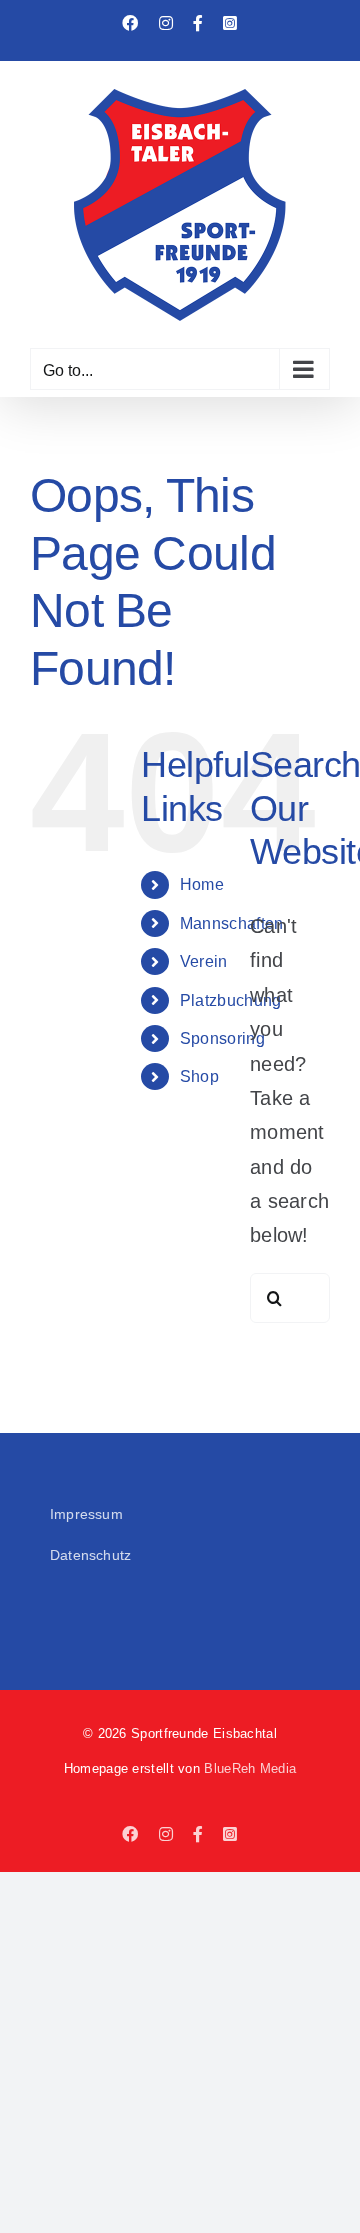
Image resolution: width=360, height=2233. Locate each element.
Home (202, 884)
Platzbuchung (231, 1000)
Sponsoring (222, 1038)
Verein (204, 961)
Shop (199, 1076)
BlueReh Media (250, 1768)
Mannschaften (232, 923)
